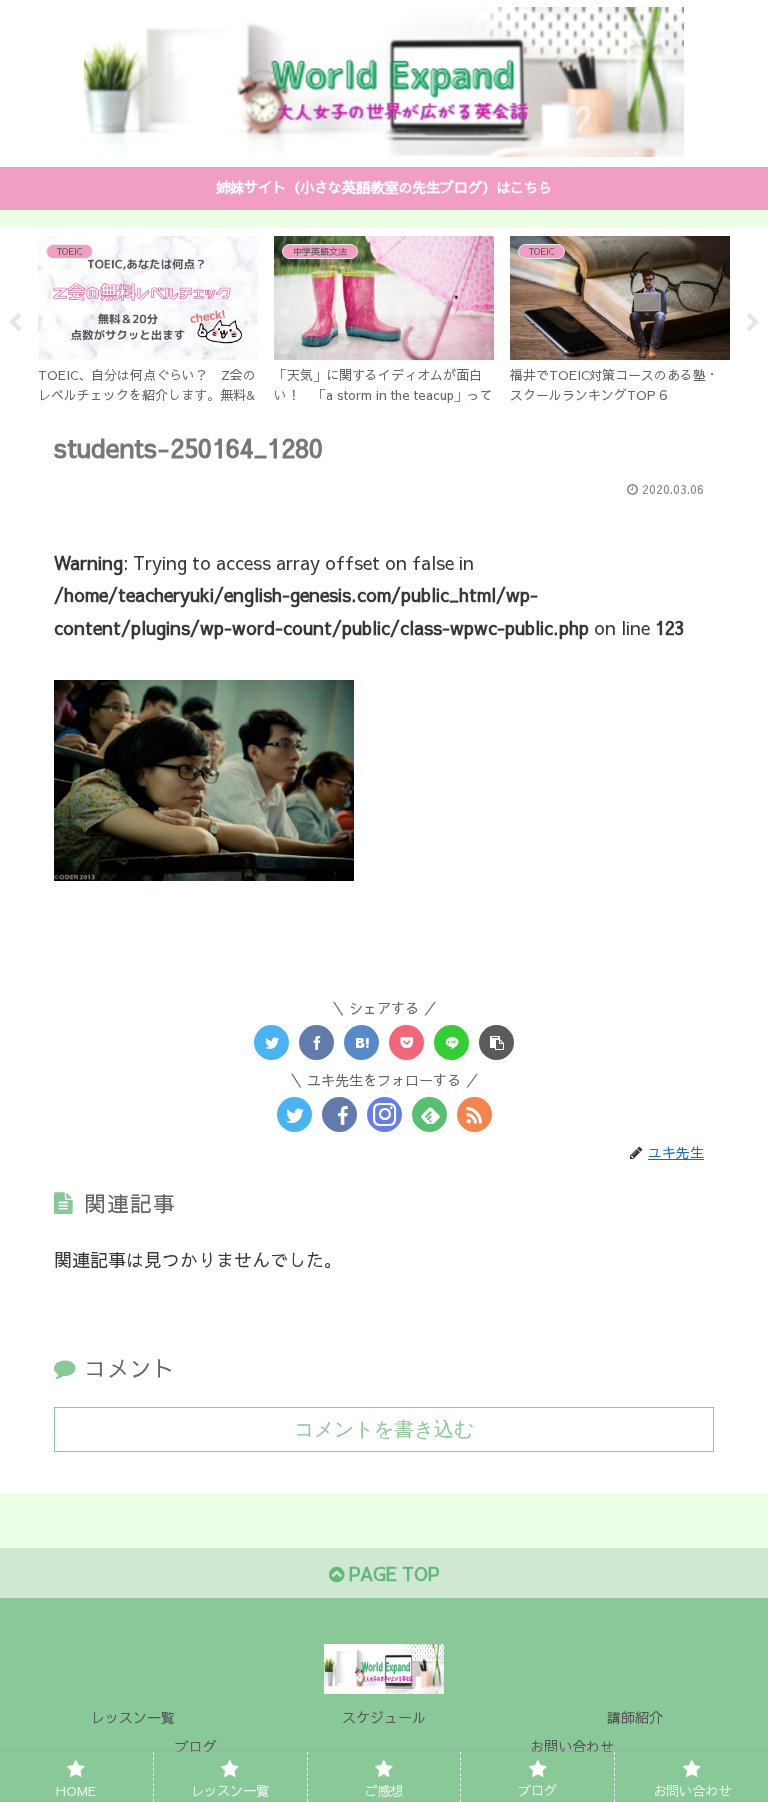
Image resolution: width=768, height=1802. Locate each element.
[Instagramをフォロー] (384, 1114)
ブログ (196, 1746)
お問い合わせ (572, 1746)
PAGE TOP (391, 1573)
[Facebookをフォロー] (339, 1114)
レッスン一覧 (133, 1717)
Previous (15, 323)
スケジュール (384, 1717)
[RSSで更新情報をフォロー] (474, 1114)
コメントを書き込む (384, 1429)
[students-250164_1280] (361, 1042)
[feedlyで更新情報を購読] (429, 1114)
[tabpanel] (148, 319)
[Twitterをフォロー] (294, 1114)
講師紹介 (635, 1717)
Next (753, 323)
